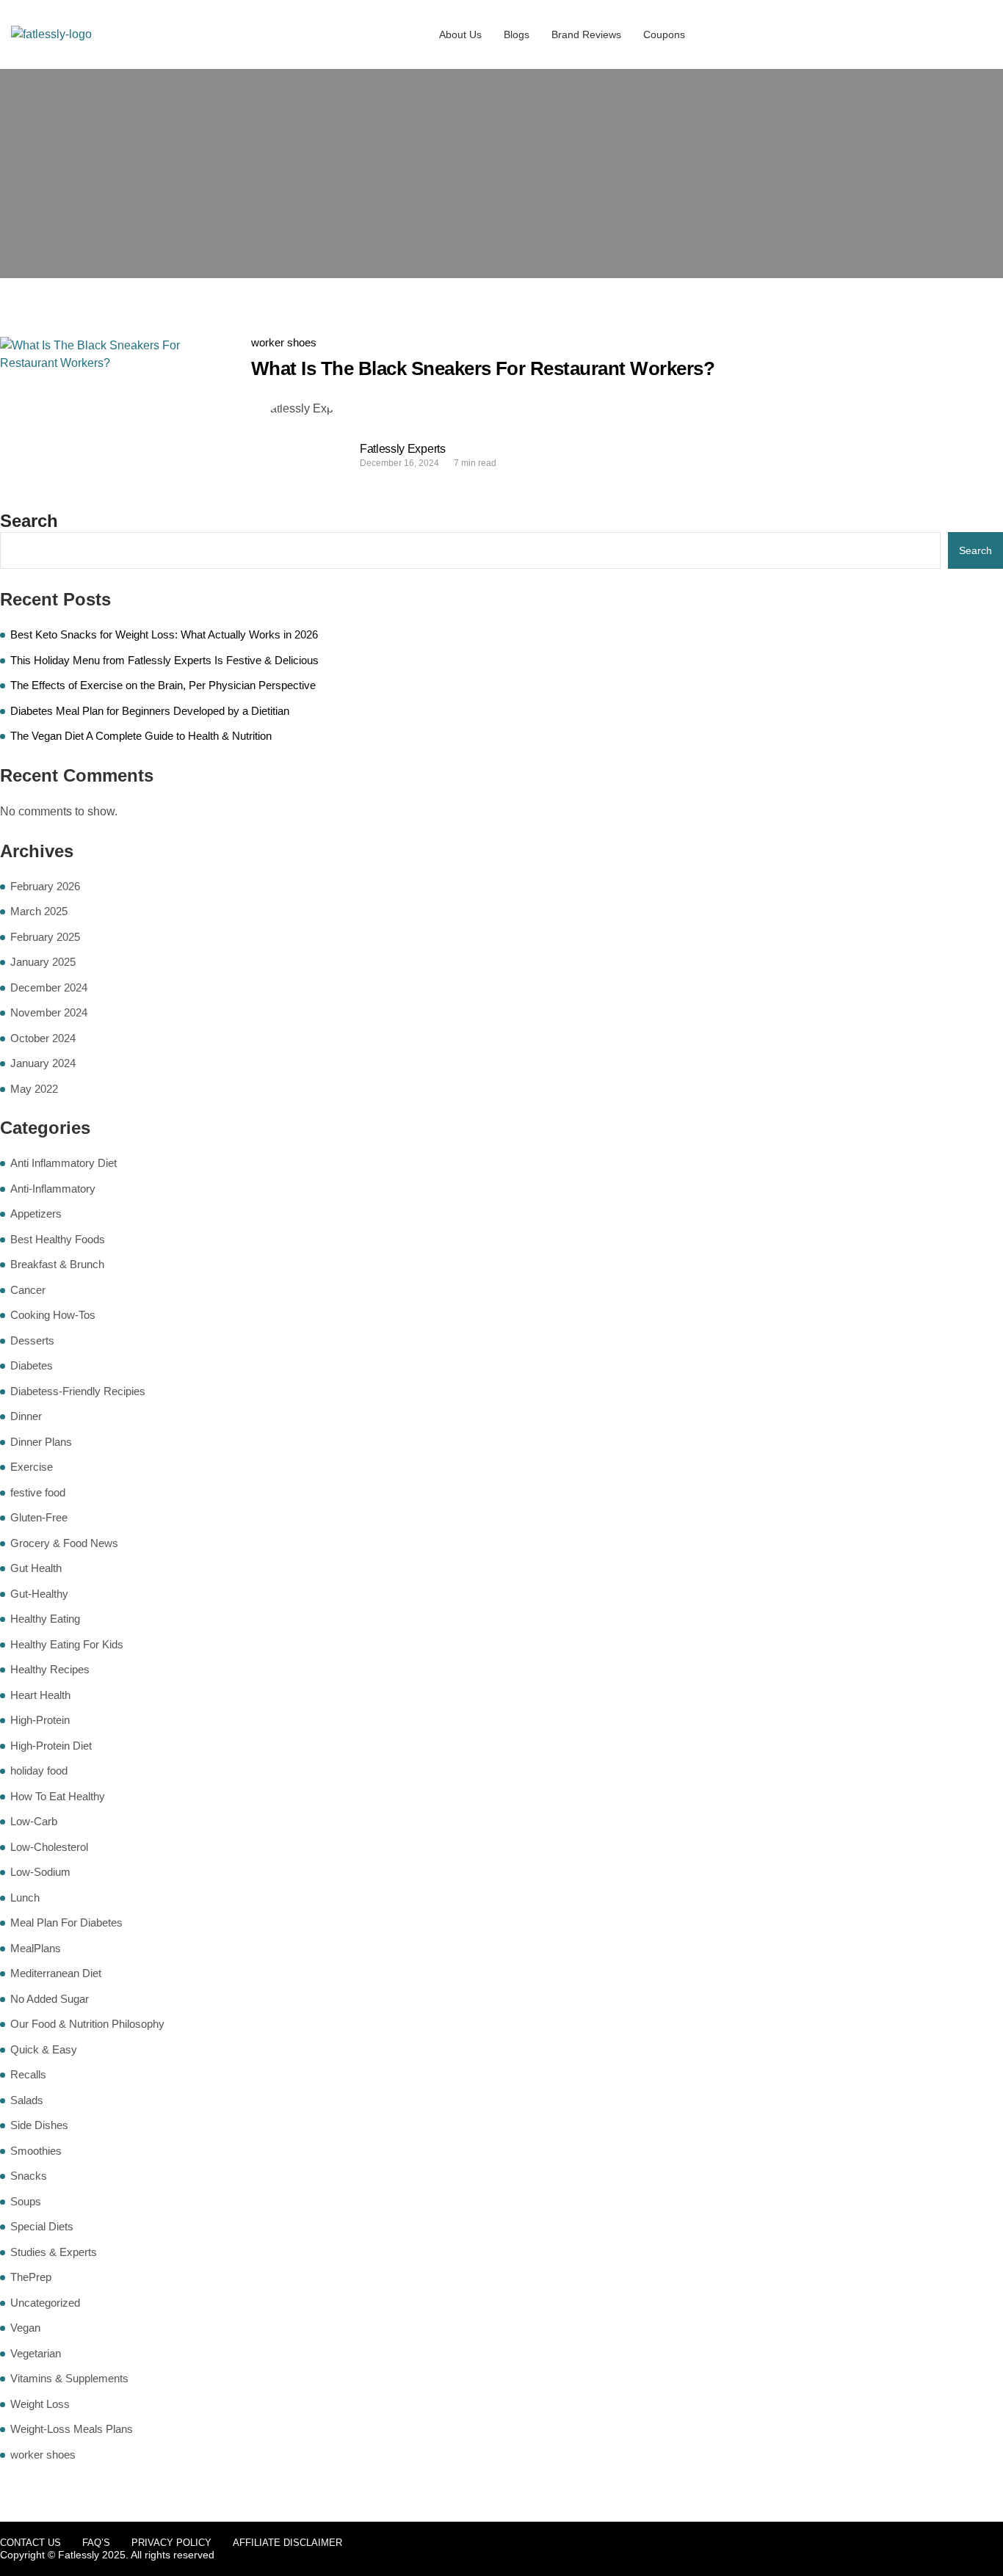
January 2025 (43, 962)
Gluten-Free (39, 1517)
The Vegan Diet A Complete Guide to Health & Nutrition (141, 736)
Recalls (28, 2074)
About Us (460, 34)
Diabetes (32, 1365)
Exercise (32, 1467)
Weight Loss (40, 2404)
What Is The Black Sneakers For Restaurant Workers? (483, 368)
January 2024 (43, 1063)
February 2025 (45, 937)
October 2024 (43, 1038)
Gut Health (36, 1568)
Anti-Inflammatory (53, 1189)
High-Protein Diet (51, 1746)
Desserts (32, 1340)
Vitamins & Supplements (69, 2378)
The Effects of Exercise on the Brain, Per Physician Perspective (163, 685)
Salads (27, 2100)
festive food (38, 1492)
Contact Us (30, 2543)
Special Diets (42, 2226)
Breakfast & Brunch (57, 1264)
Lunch (25, 1898)
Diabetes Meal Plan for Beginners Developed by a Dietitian (150, 711)
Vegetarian (36, 2353)
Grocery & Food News (64, 1543)
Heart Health (40, 1695)
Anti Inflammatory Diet (64, 1163)
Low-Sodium (40, 1872)
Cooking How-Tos (53, 1315)
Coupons (664, 34)
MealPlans (36, 1948)
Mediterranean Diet (56, 1973)
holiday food (39, 1771)
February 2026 (45, 886)
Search (29, 521)
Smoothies (36, 2151)
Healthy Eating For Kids (67, 1644)
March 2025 (39, 911)
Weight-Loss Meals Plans (72, 2429)
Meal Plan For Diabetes (66, 1922)
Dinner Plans (41, 1442)
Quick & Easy (44, 2049)
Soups (26, 2201)
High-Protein (40, 1720)
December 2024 (49, 987)
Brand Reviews (586, 34)
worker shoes (284, 342)
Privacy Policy (171, 2543)
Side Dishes (39, 2125)
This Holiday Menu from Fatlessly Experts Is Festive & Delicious (164, 660)
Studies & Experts (54, 2252)
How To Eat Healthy (58, 1796)
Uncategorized (45, 2303)
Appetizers (36, 1214)
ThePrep (31, 2277)
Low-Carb (34, 1821)
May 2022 (34, 1089)
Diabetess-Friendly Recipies (78, 1391)
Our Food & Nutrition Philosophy (87, 2024)
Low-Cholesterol (49, 1847)
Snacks (29, 2176)
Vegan (25, 2328)
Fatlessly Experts (403, 449)
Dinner (26, 1416)
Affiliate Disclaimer (287, 2543)
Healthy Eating (45, 1619)
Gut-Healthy (39, 1594)
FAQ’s (96, 2543)
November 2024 (49, 1012)
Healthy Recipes (50, 1669)
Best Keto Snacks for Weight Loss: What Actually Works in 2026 (164, 634)
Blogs (517, 34)
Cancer (28, 1290)
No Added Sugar (50, 1999)
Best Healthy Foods (58, 1239)
